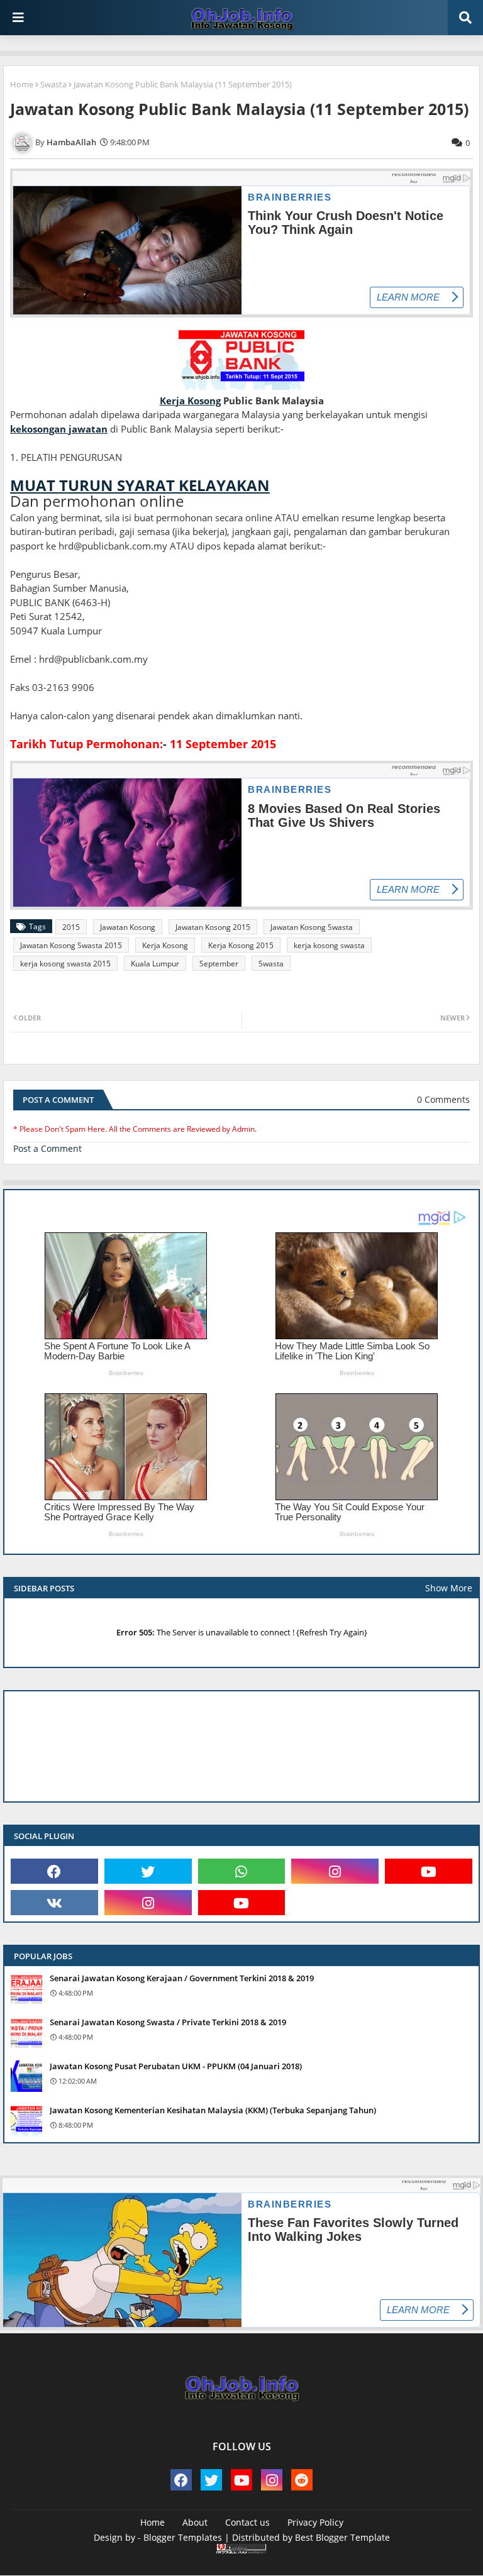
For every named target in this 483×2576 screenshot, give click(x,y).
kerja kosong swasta (329, 945)
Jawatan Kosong (128, 927)
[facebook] (54, 1871)
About (195, 2522)
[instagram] (335, 1871)
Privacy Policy (315, 2522)
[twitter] (148, 1871)
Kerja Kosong (165, 945)
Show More (449, 1588)
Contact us (247, 2522)
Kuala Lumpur (155, 964)
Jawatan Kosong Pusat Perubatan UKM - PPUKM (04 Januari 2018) (176, 2066)
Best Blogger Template (342, 2537)
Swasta (53, 84)
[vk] (54, 1903)
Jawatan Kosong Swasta (312, 927)
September (219, 964)
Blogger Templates (183, 2537)
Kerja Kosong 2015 (241, 945)
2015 (71, 927)
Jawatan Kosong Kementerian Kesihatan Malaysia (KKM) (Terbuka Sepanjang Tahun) (213, 2110)
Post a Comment (47, 1148)
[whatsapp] (242, 1871)
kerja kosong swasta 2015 (65, 964)
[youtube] (429, 1871)
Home (22, 84)
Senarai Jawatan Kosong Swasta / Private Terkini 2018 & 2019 (168, 2022)
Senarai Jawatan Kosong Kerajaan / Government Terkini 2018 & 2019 (182, 1978)
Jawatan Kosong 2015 (213, 927)
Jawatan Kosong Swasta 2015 (71, 945)
